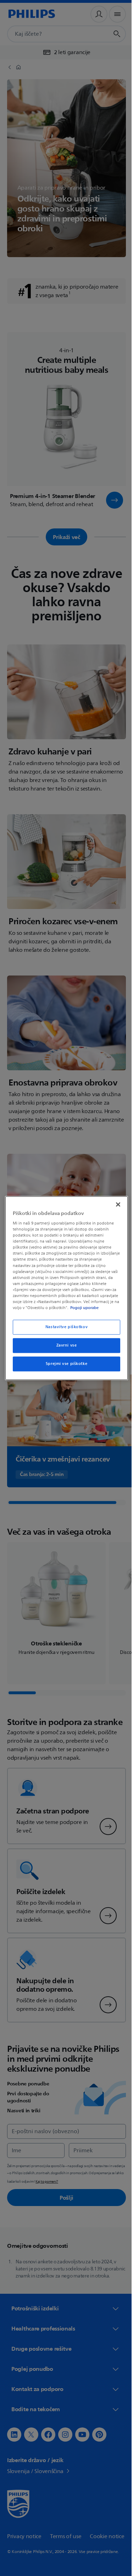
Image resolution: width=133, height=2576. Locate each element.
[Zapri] (115, 1201)
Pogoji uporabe (46, 1311)
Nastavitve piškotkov (64, 1330)
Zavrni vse (64, 1348)
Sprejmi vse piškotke (64, 1367)
